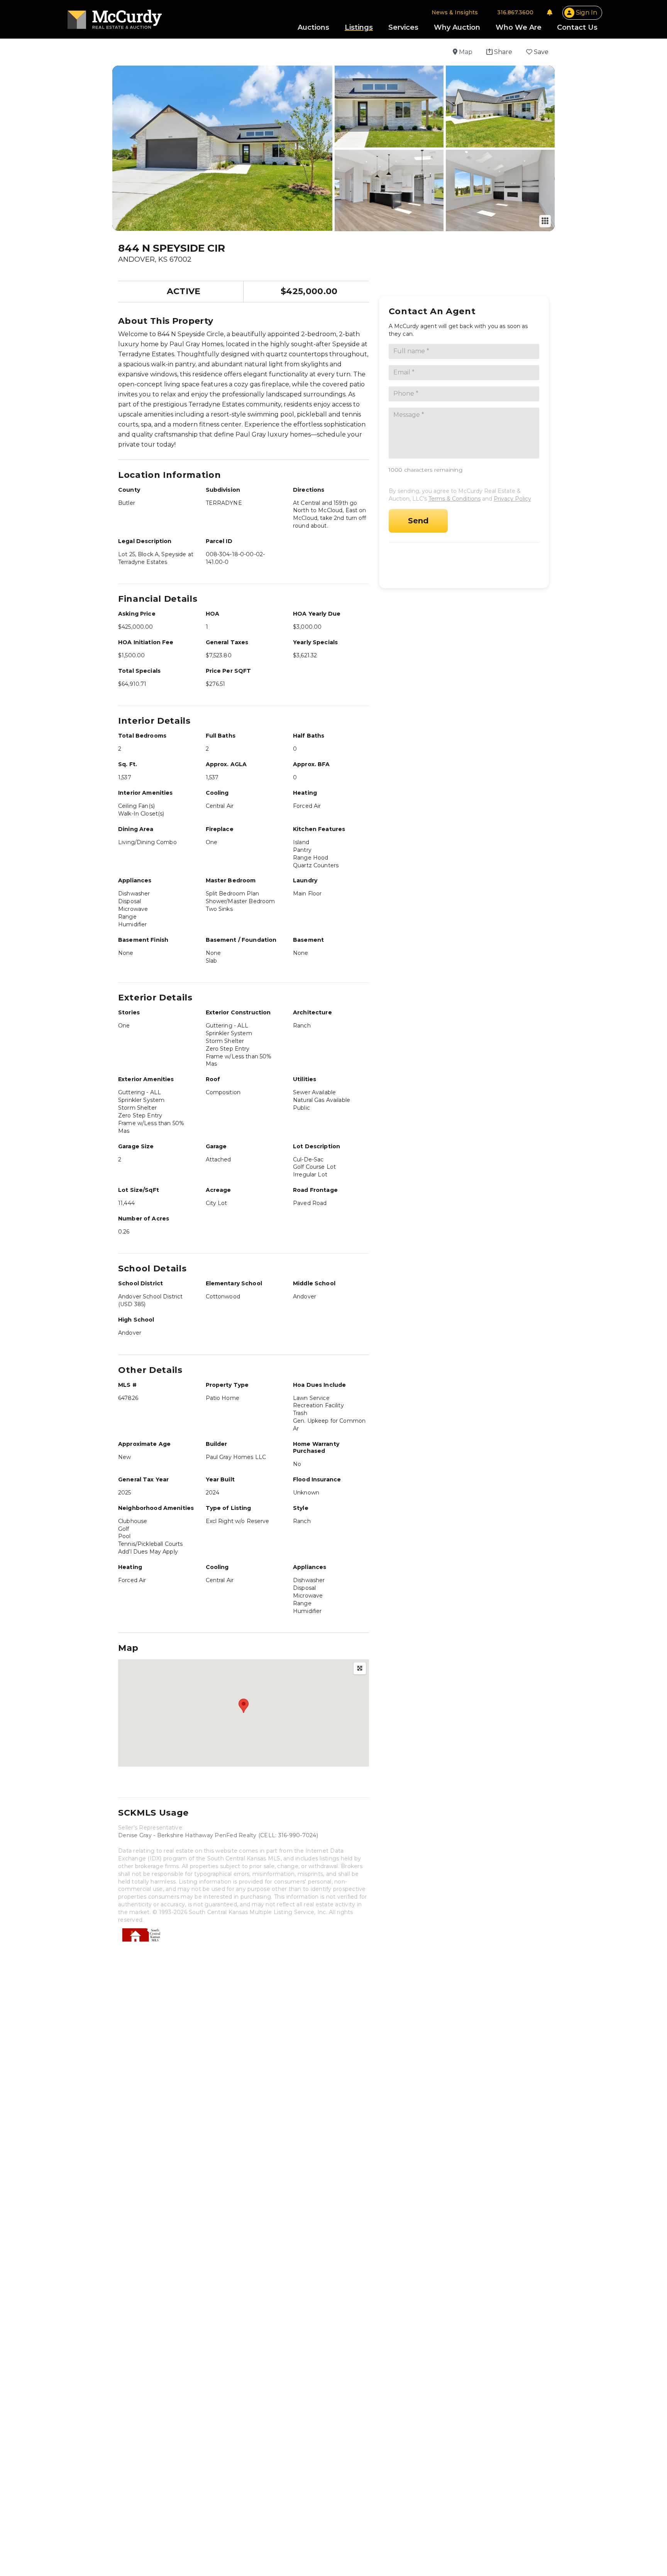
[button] (499, 52)
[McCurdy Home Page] (115, 17)
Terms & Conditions (455, 499)
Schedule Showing (466, 562)
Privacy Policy (512, 499)
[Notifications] (550, 12)
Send (418, 521)
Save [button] (540, 52)
